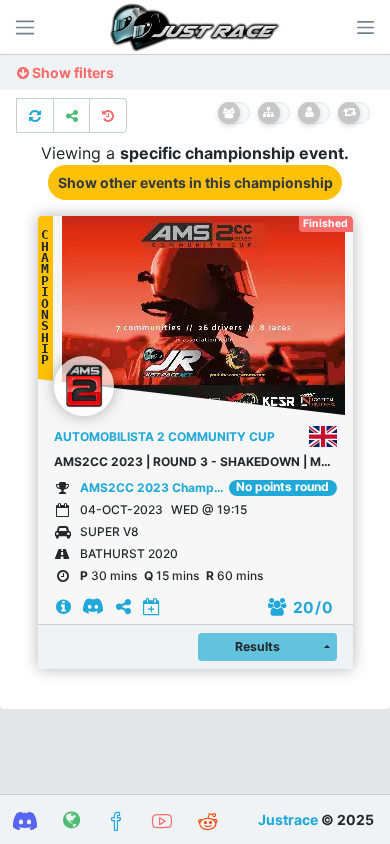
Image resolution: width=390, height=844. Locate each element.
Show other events (195, 182)
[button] (365, 27)
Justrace (288, 819)
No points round (282, 487)
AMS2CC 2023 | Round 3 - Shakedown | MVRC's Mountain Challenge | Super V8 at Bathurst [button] (195, 461)
